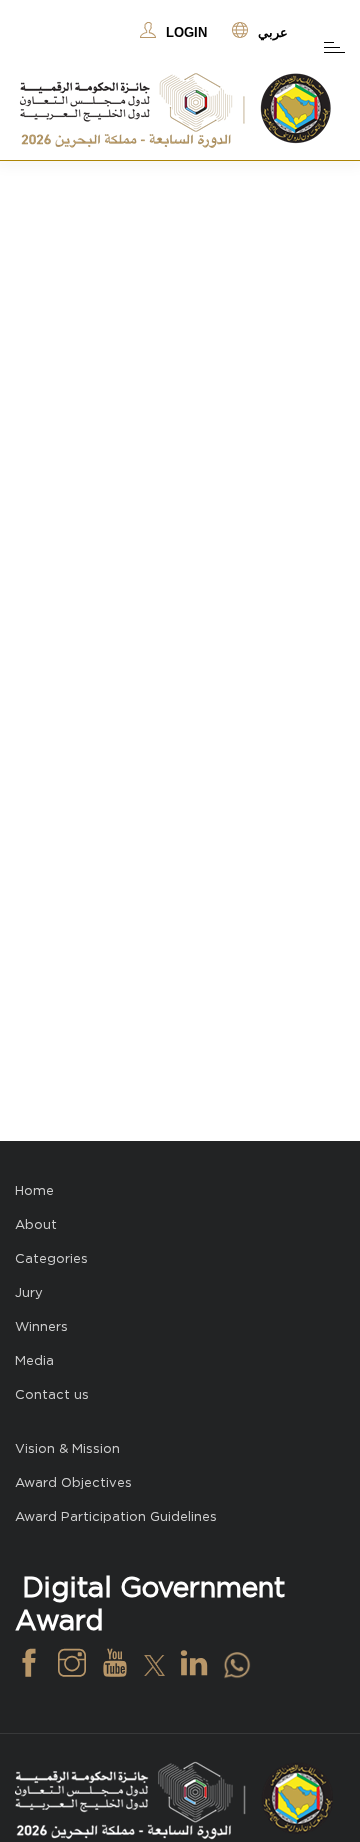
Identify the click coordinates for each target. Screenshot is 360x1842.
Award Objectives (73, 1482)
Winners (41, 1326)
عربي (273, 32)
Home (34, 1190)
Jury (29, 1292)
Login (186, 32)
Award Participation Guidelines (116, 1516)
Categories (51, 1258)
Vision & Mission (67, 1448)
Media (34, 1360)
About (36, 1224)
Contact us (52, 1394)
